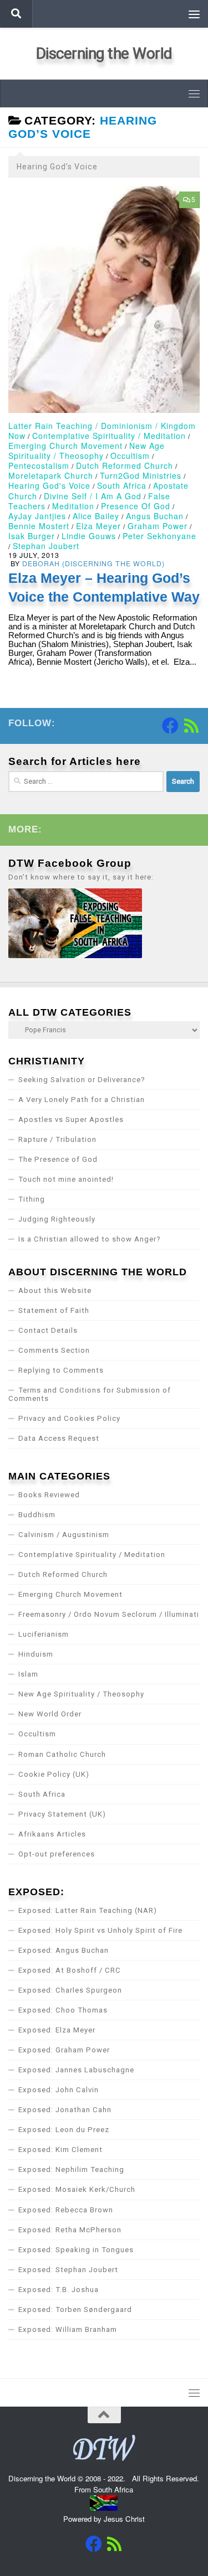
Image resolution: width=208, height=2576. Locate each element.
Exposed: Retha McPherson (70, 2230)
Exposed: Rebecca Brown (66, 2210)
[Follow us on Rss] (191, 726)
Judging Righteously (57, 1219)
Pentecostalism (39, 465)
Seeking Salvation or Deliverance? (82, 1080)
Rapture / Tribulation (57, 1139)
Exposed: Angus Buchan (64, 1950)
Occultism (130, 456)
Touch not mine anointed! (66, 1179)
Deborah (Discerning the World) (93, 563)
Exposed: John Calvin (59, 2090)
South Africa (122, 485)
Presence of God (136, 506)
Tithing (32, 1199)
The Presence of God (58, 1159)
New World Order (50, 1714)
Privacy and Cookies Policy (69, 1418)
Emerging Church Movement (65, 446)
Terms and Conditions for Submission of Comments (90, 1394)
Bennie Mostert (39, 526)
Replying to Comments (61, 1370)
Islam (28, 1674)
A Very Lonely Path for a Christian (82, 1100)
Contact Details (48, 1330)
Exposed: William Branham (68, 2329)
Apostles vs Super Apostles (71, 1119)
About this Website (55, 1290)
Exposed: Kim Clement (60, 2150)
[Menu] (194, 14)
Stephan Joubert (46, 546)
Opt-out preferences (57, 1854)
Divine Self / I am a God (93, 496)
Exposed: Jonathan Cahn (65, 2110)
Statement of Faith (54, 1310)
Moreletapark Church (51, 475)
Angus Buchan (155, 516)
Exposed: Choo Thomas (63, 2010)
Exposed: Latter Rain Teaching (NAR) (88, 1910)
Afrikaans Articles (52, 1834)
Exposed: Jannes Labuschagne (76, 2070)
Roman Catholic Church (62, 1754)
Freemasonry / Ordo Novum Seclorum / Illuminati (109, 1614)
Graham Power (158, 526)
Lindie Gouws (89, 536)
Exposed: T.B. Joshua (59, 2290)
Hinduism (36, 1654)
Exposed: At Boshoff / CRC (70, 1970)
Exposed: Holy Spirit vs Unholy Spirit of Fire (100, 1930)
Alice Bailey (96, 516)
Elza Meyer (98, 526)
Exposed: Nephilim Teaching (71, 2169)
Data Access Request (59, 1438)
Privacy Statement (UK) (62, 1814)
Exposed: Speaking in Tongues (76, 2250)
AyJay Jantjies (37, 516)
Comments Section (54, 1350)
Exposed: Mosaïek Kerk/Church (77, 2189)
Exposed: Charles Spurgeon (70, 1990)
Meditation (73, 506)
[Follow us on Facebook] (170, 726)
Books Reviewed (49, 1495)
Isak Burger (32, 536)
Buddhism (37, 1515)
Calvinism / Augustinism (64, 1535)
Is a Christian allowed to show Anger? (90, 1239)
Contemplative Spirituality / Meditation (109, 436)
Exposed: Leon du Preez (64, 2130)
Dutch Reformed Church (125, 465)
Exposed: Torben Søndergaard (75, 2309)
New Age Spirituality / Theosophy (87, 451)
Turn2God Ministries (141, 475)
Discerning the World (104, 53)
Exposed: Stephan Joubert (68, 2270)
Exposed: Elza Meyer (57, 2030)
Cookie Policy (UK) (54, 1774)
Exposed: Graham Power (64, 2050)
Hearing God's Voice (49, 485)
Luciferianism (44, 1634)
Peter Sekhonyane (159, 536)
